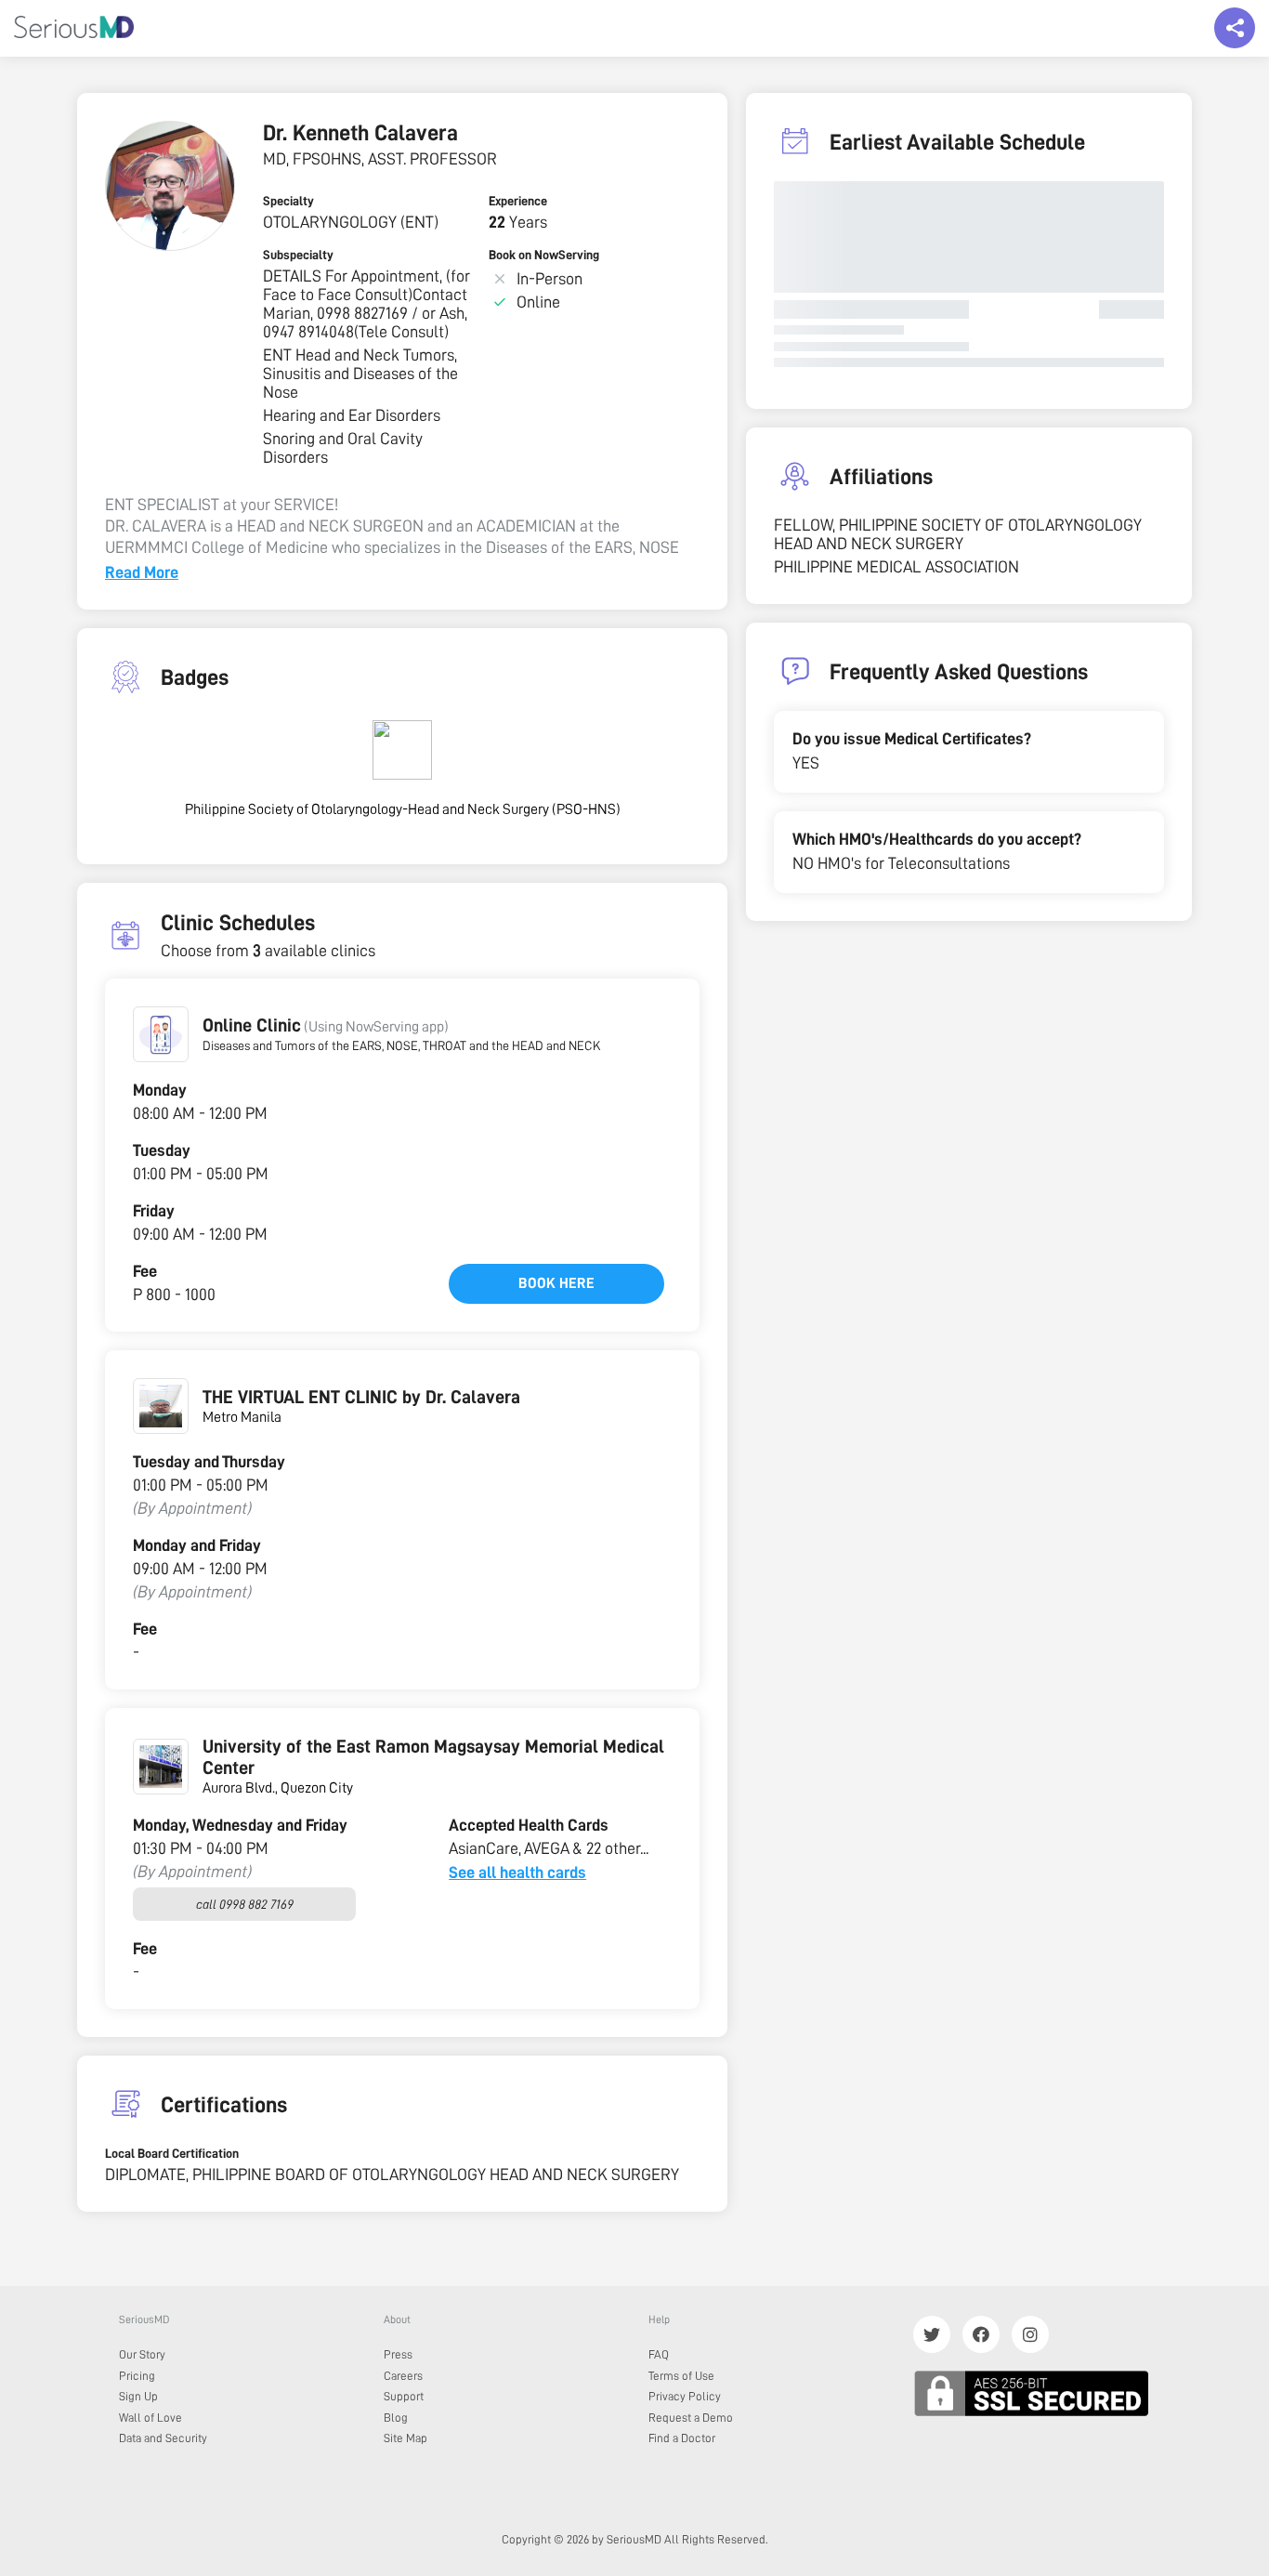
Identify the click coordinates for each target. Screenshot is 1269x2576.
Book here (556, 1283)
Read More (142, 572)
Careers (403, 2376)
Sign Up (138, 2396)
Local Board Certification (172, 2153)
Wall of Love (150, 2418)
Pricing (137, 2376)
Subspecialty (298, 255)
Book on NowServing (544, 255)
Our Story (142, 2354)
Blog (396, 2418)
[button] (161, 1034)
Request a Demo (691, 2418)
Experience (518, 201)
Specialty (288, 201)
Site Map (406, 2438)
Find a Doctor (682, 2438)
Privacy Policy (685, 2396)
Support (404, 2396)
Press (398, 2354)
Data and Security (163, 2438)
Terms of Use (681, 2376)
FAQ (659, 2354)
